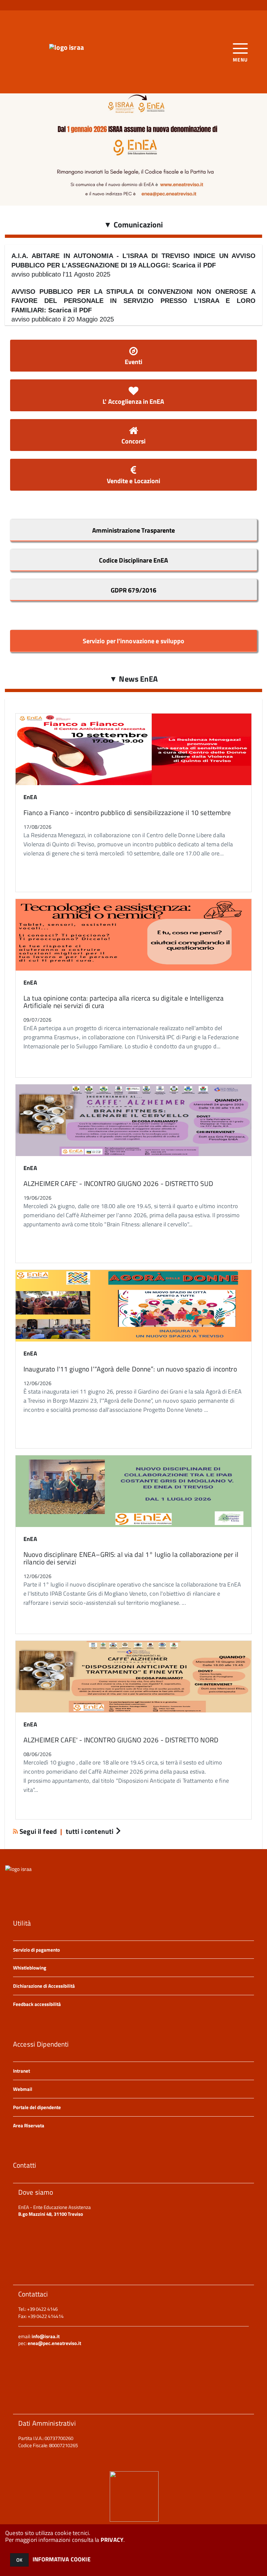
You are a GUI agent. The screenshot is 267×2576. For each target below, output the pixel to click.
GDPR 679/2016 (133, 590)
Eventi (134, 362)
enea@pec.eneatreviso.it (54, 2343)
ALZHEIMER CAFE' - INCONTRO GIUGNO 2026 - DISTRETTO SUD (118, 1183)
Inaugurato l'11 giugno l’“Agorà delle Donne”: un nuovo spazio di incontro (130, 1369)
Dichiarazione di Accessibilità (44, 1986)
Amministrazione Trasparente (134, 530)
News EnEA (133, 679)
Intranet (21, 2071)
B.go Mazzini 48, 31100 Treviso (51, 2214)
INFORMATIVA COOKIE (62, 2559)
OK (19, 2560)
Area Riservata (29, 2126)
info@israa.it (46, 2336)
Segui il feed (38, 1831)
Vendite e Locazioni (134, 481)
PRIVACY (112, 2540)
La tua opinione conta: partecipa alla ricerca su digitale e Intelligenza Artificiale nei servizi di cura (124, 1002)
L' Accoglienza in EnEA (133, 401)
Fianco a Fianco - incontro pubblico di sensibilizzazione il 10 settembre (127, 812)
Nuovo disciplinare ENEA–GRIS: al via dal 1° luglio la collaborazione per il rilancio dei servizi (131, 1558)
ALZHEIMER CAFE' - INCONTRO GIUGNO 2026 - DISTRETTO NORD (121, 1740)
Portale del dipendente (37, 2107)
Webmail (23, 2089)
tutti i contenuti (90, 1831)
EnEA (30, 797)
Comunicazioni (133, 225)
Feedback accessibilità (37, 2004)
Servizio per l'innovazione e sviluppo (134, 641)
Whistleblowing (30, 1968)
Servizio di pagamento (36, 1950)
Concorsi (134, 441)
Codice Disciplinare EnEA (133, 560)
